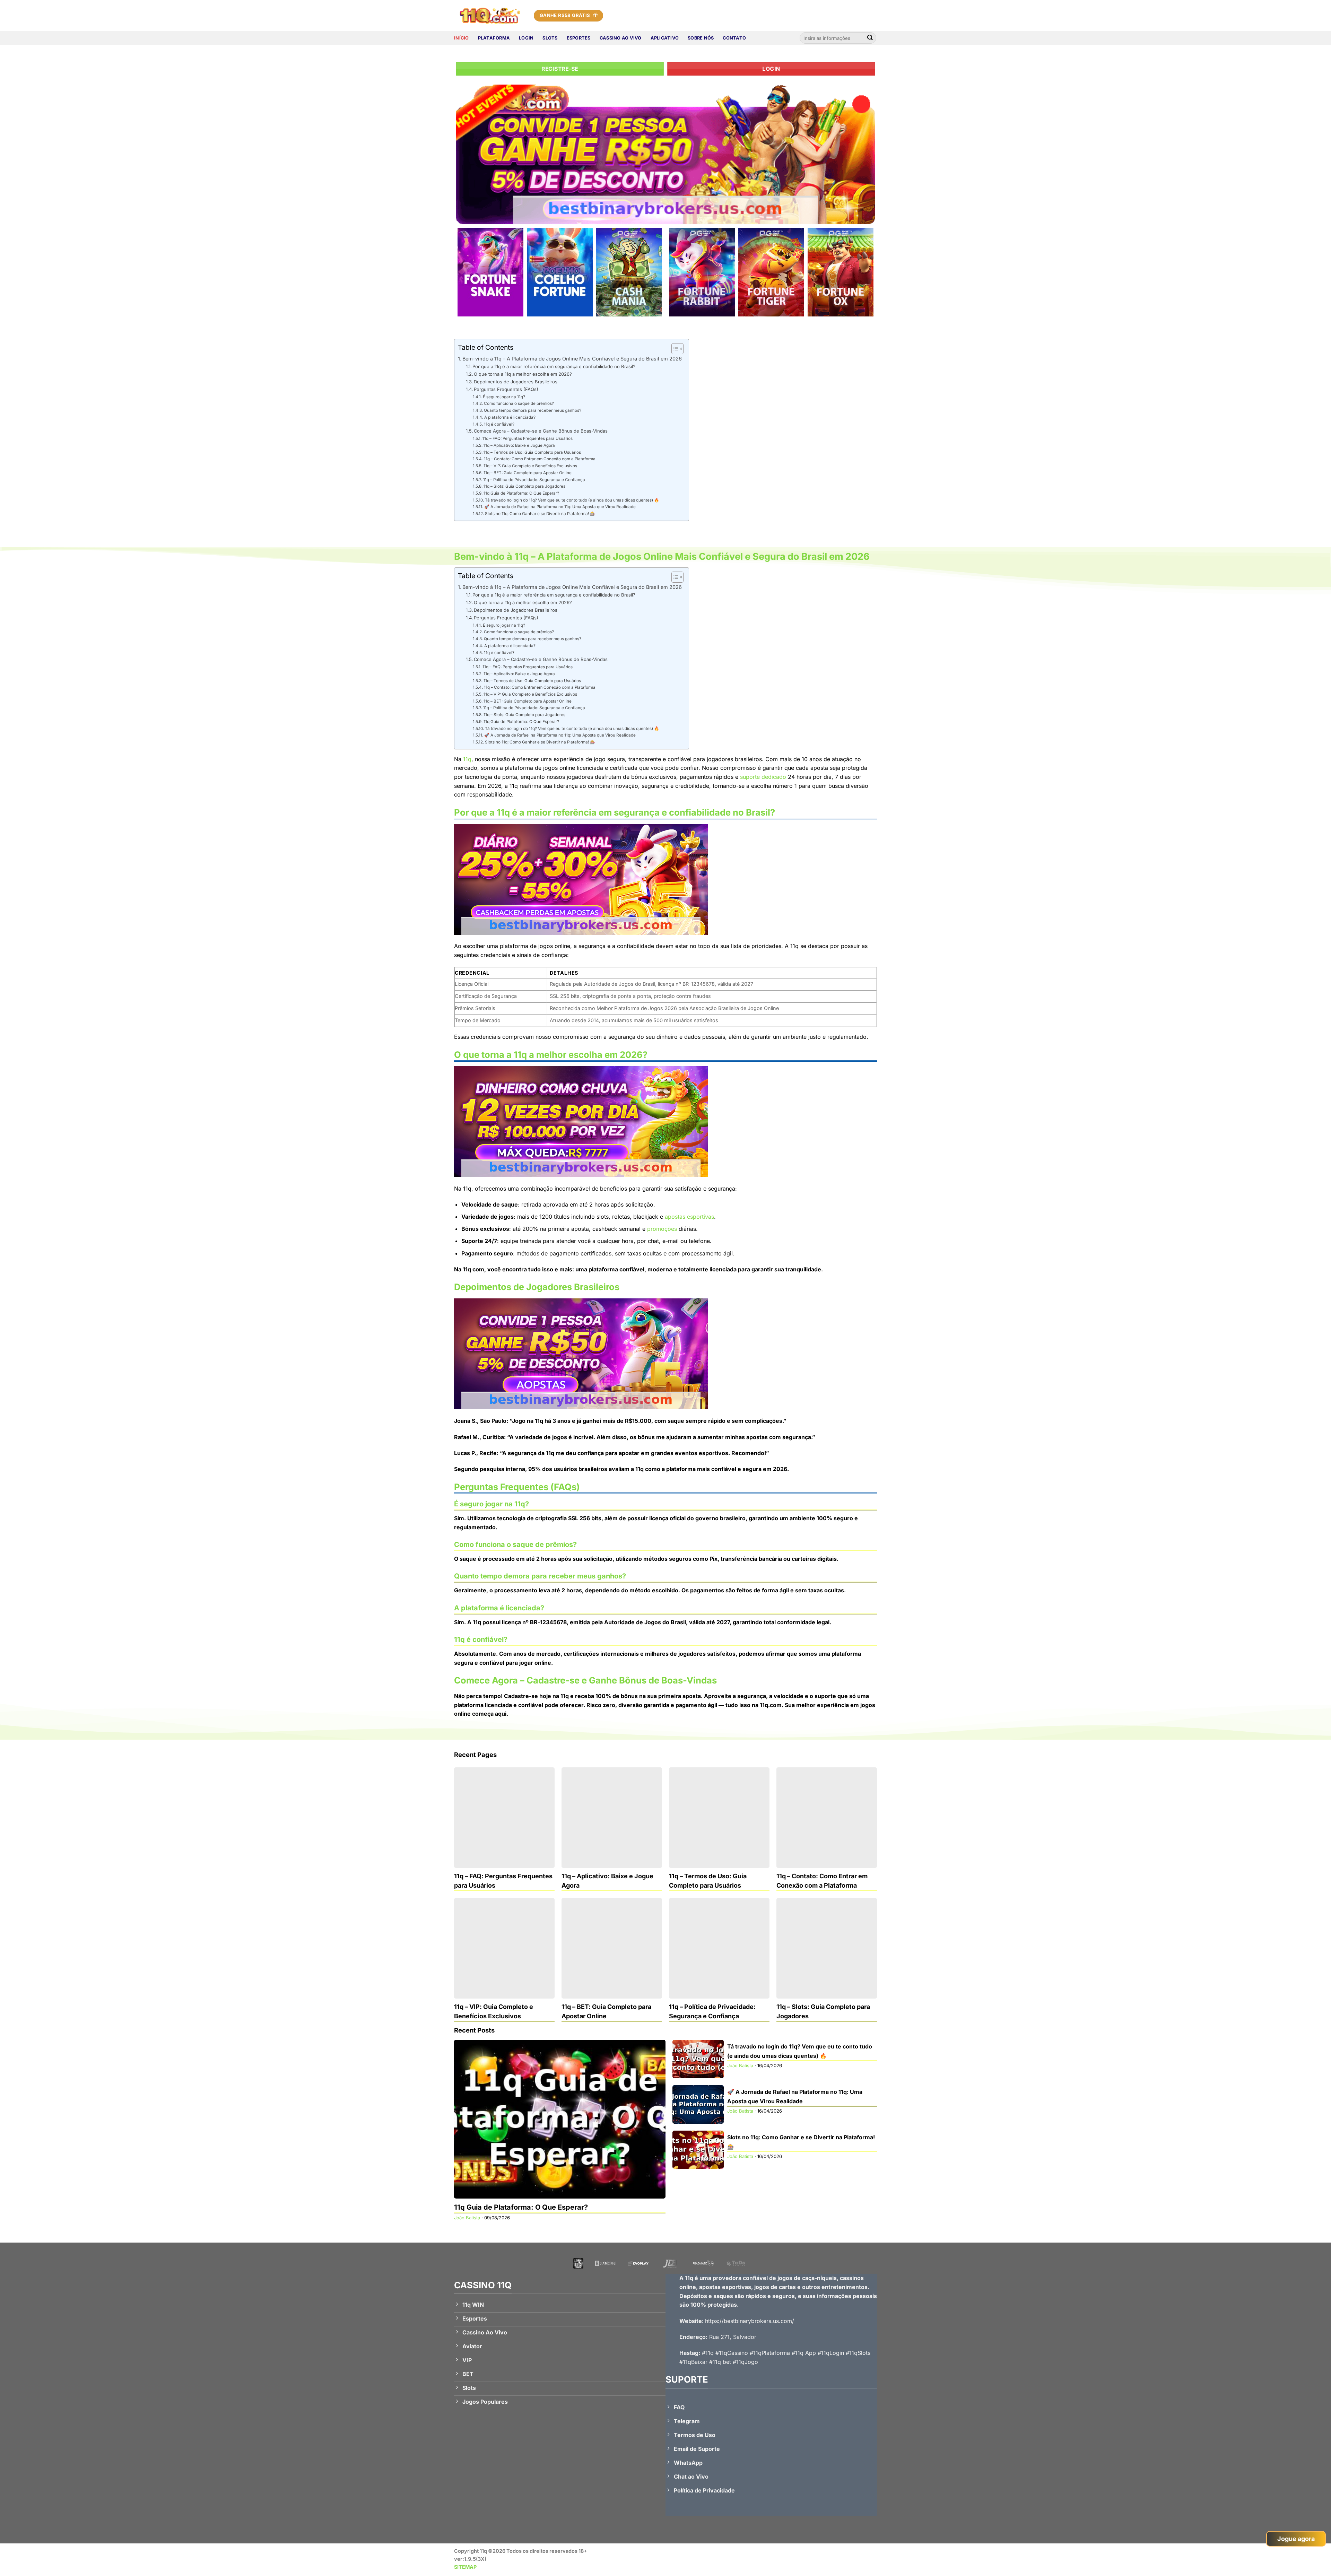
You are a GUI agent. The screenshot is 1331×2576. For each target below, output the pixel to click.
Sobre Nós (701, 38)
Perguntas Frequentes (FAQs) (506, 389)
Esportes (579, 38)
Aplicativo (665, 38)
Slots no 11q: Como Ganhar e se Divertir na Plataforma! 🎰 (540, 514)
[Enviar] (870, 38)
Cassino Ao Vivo (621, 38)
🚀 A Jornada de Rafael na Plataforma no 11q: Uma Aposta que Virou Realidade (560, 507)
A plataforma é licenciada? (510, 417)
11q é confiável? (499, 424)
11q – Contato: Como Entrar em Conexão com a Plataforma (540, 459)
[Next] (858, 154)
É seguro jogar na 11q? (504, 397)
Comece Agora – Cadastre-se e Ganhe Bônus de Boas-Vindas (541, 431)
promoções (662, 1229)
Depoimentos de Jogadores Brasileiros (516, 382)
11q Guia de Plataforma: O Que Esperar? (521, 493)
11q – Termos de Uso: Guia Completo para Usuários (532, 452)
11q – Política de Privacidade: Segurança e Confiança (534, 480)
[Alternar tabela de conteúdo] (674, 349)
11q (467, 759)
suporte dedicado (763, 777)
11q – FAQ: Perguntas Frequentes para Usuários (527, 438)
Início (462, 38)
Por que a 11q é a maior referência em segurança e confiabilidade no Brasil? (554, 366)
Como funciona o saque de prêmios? (519, 403)
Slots (550, 38)
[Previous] (473, 154)
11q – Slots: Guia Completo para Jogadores (524, 486)
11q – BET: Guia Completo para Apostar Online (527, 473)
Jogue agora (1296, 2539)
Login (526, 38)
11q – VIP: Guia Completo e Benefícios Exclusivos (530, 466)
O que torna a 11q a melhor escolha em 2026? (523, 374)
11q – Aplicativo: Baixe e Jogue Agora (519, 445)
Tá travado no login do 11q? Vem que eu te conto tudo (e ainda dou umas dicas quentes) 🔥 (572, 500)
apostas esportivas (689, 1217)
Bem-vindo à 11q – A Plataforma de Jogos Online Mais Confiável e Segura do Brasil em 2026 (572, 359)
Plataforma (494, 38)
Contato (734, 38)
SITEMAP (465, 2567)
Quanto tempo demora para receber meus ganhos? (532, 410)
